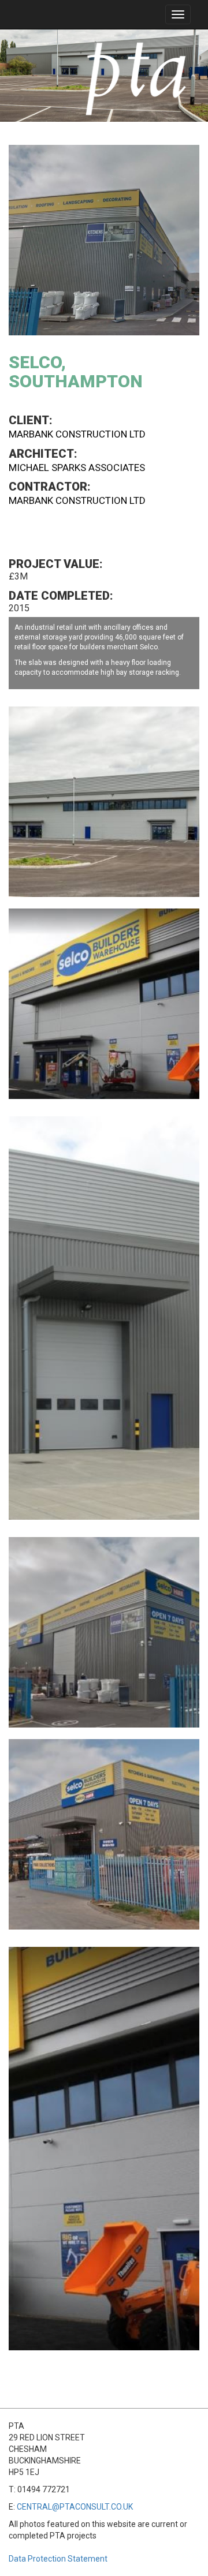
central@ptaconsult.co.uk (75, 2507)
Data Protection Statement (58, 2559)
